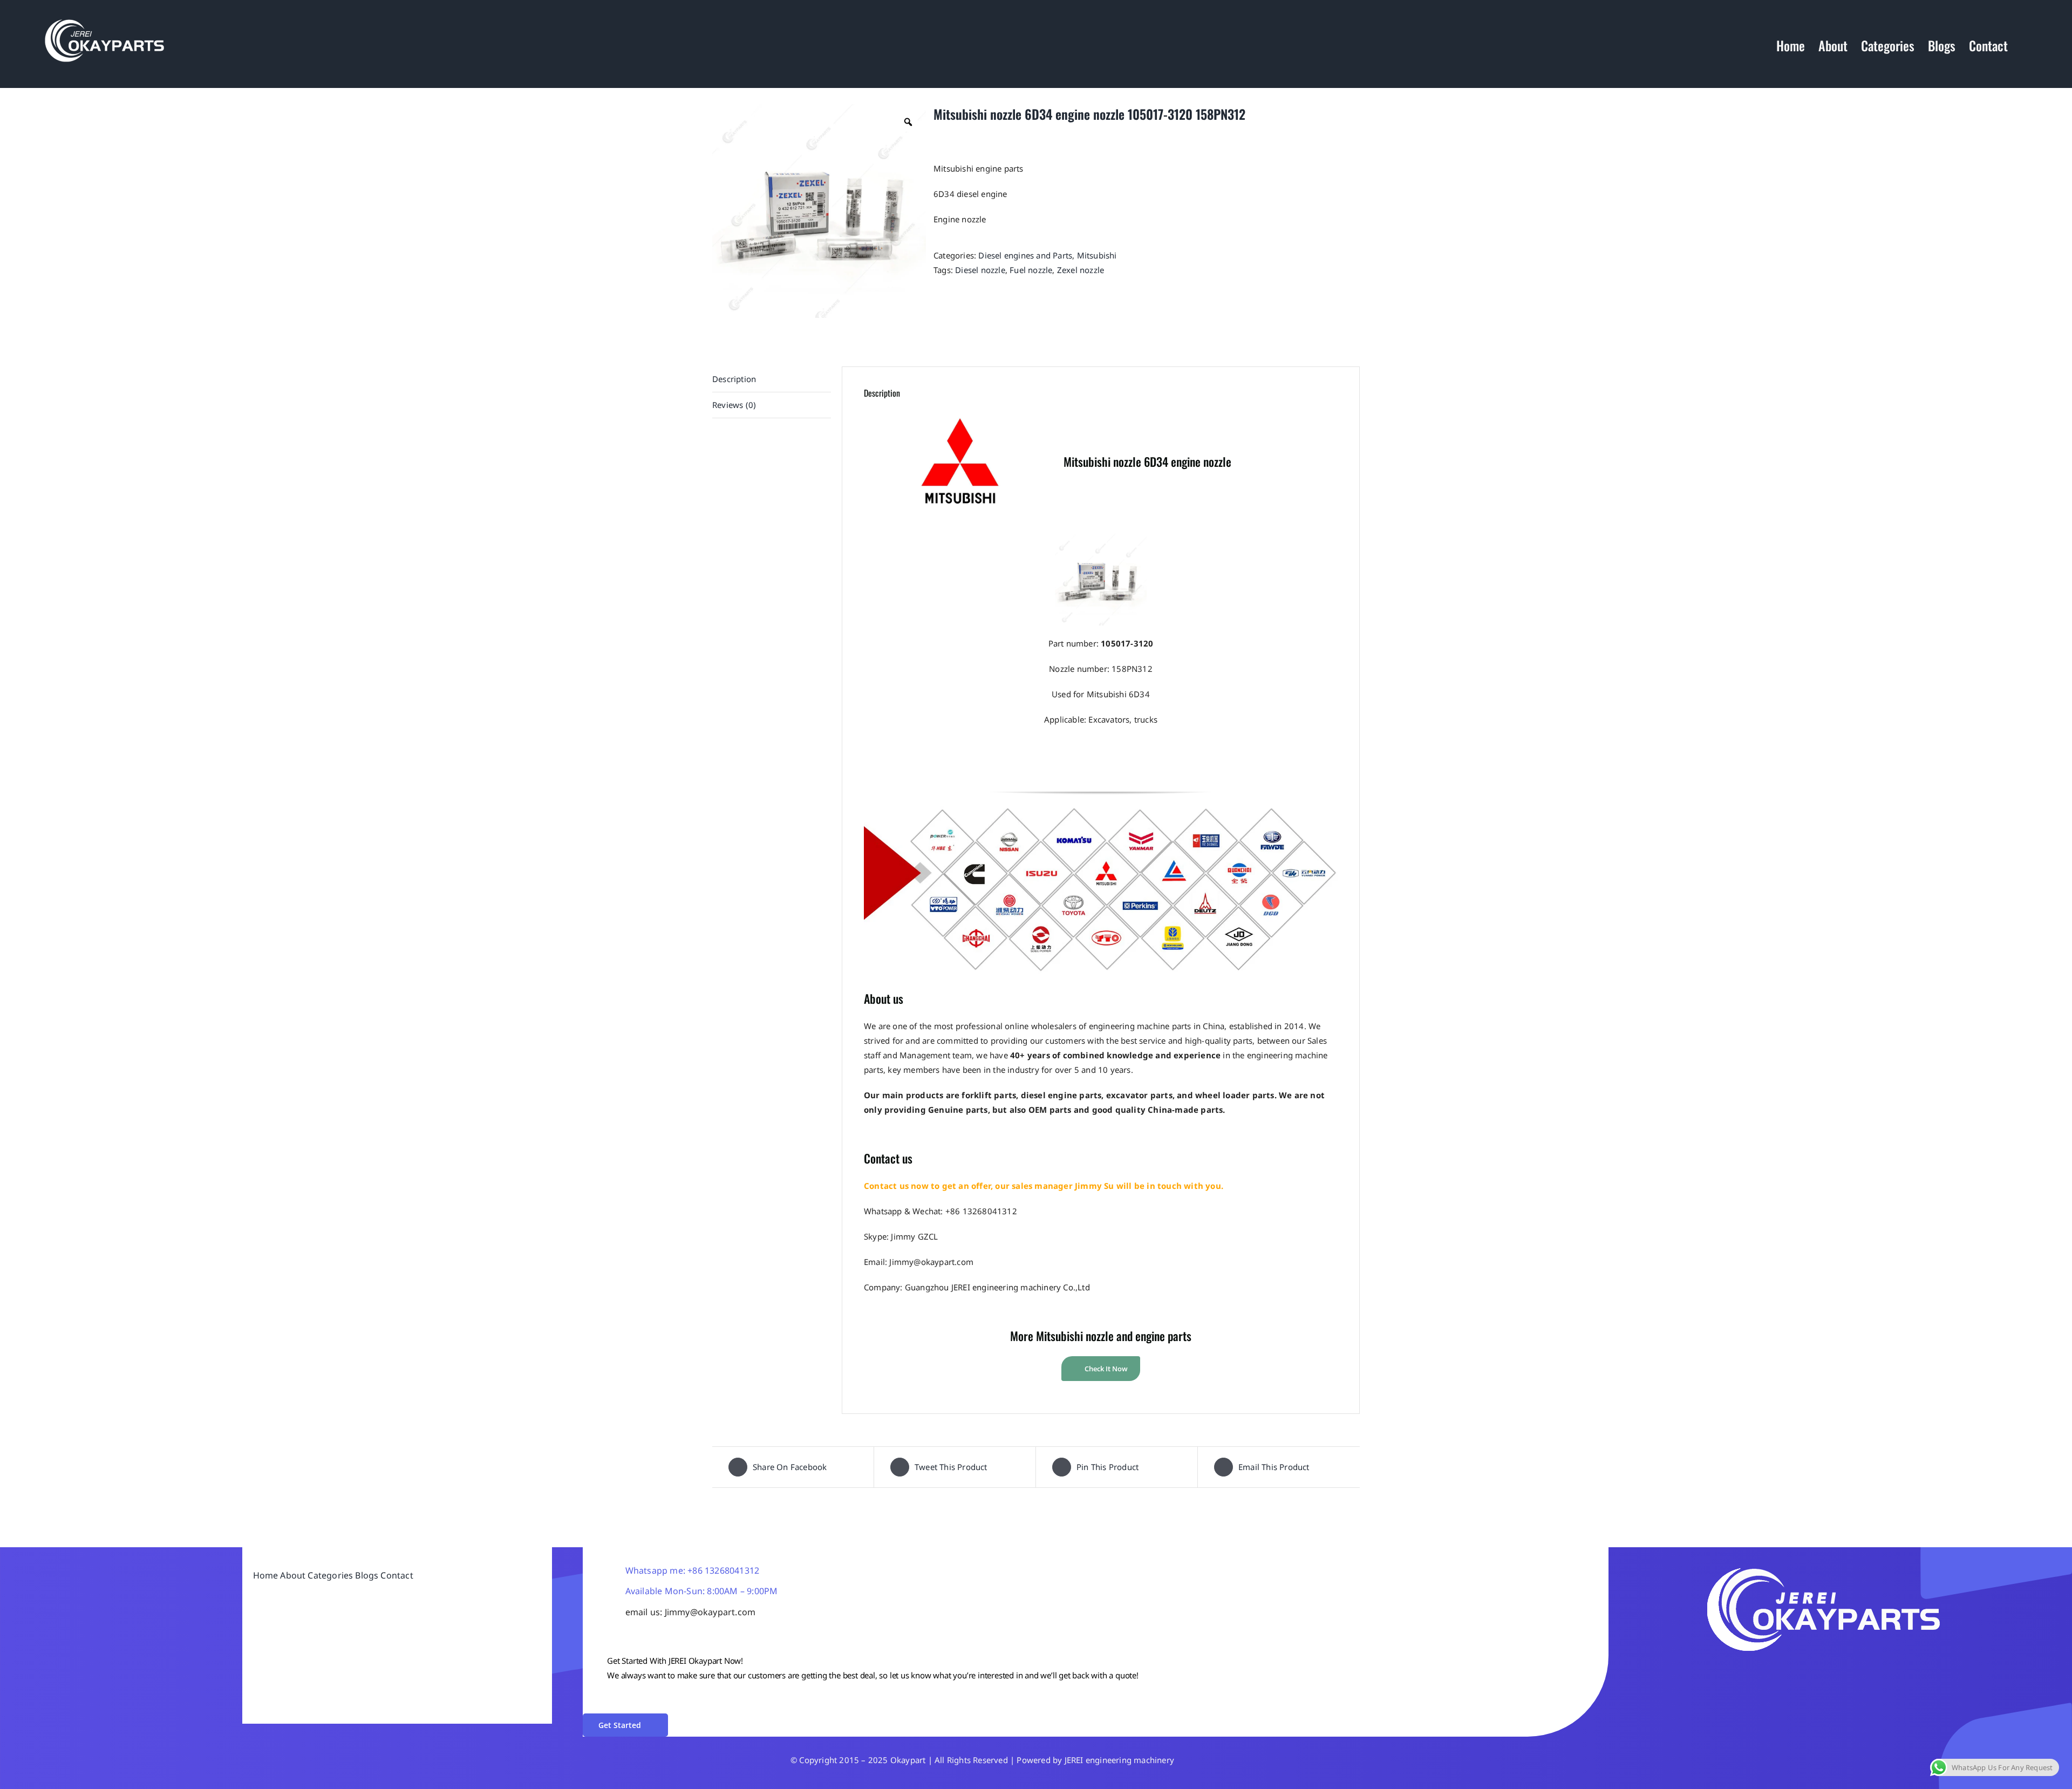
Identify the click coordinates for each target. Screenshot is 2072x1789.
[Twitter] (1711, 1669)
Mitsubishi (1097, 255)
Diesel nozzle (980, 270)
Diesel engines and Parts (1025, 255)
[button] (2026, 45)
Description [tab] (734, 379)
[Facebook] (1695, 1669)
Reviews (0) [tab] (734, 405)
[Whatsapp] (1727, 1669)
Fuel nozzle (1031, 270)
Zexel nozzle (1081, 270)
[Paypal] (1774, 1669)
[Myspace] (1790, 1669)
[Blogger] (1759, 1669)
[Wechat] (1742, 1669)
